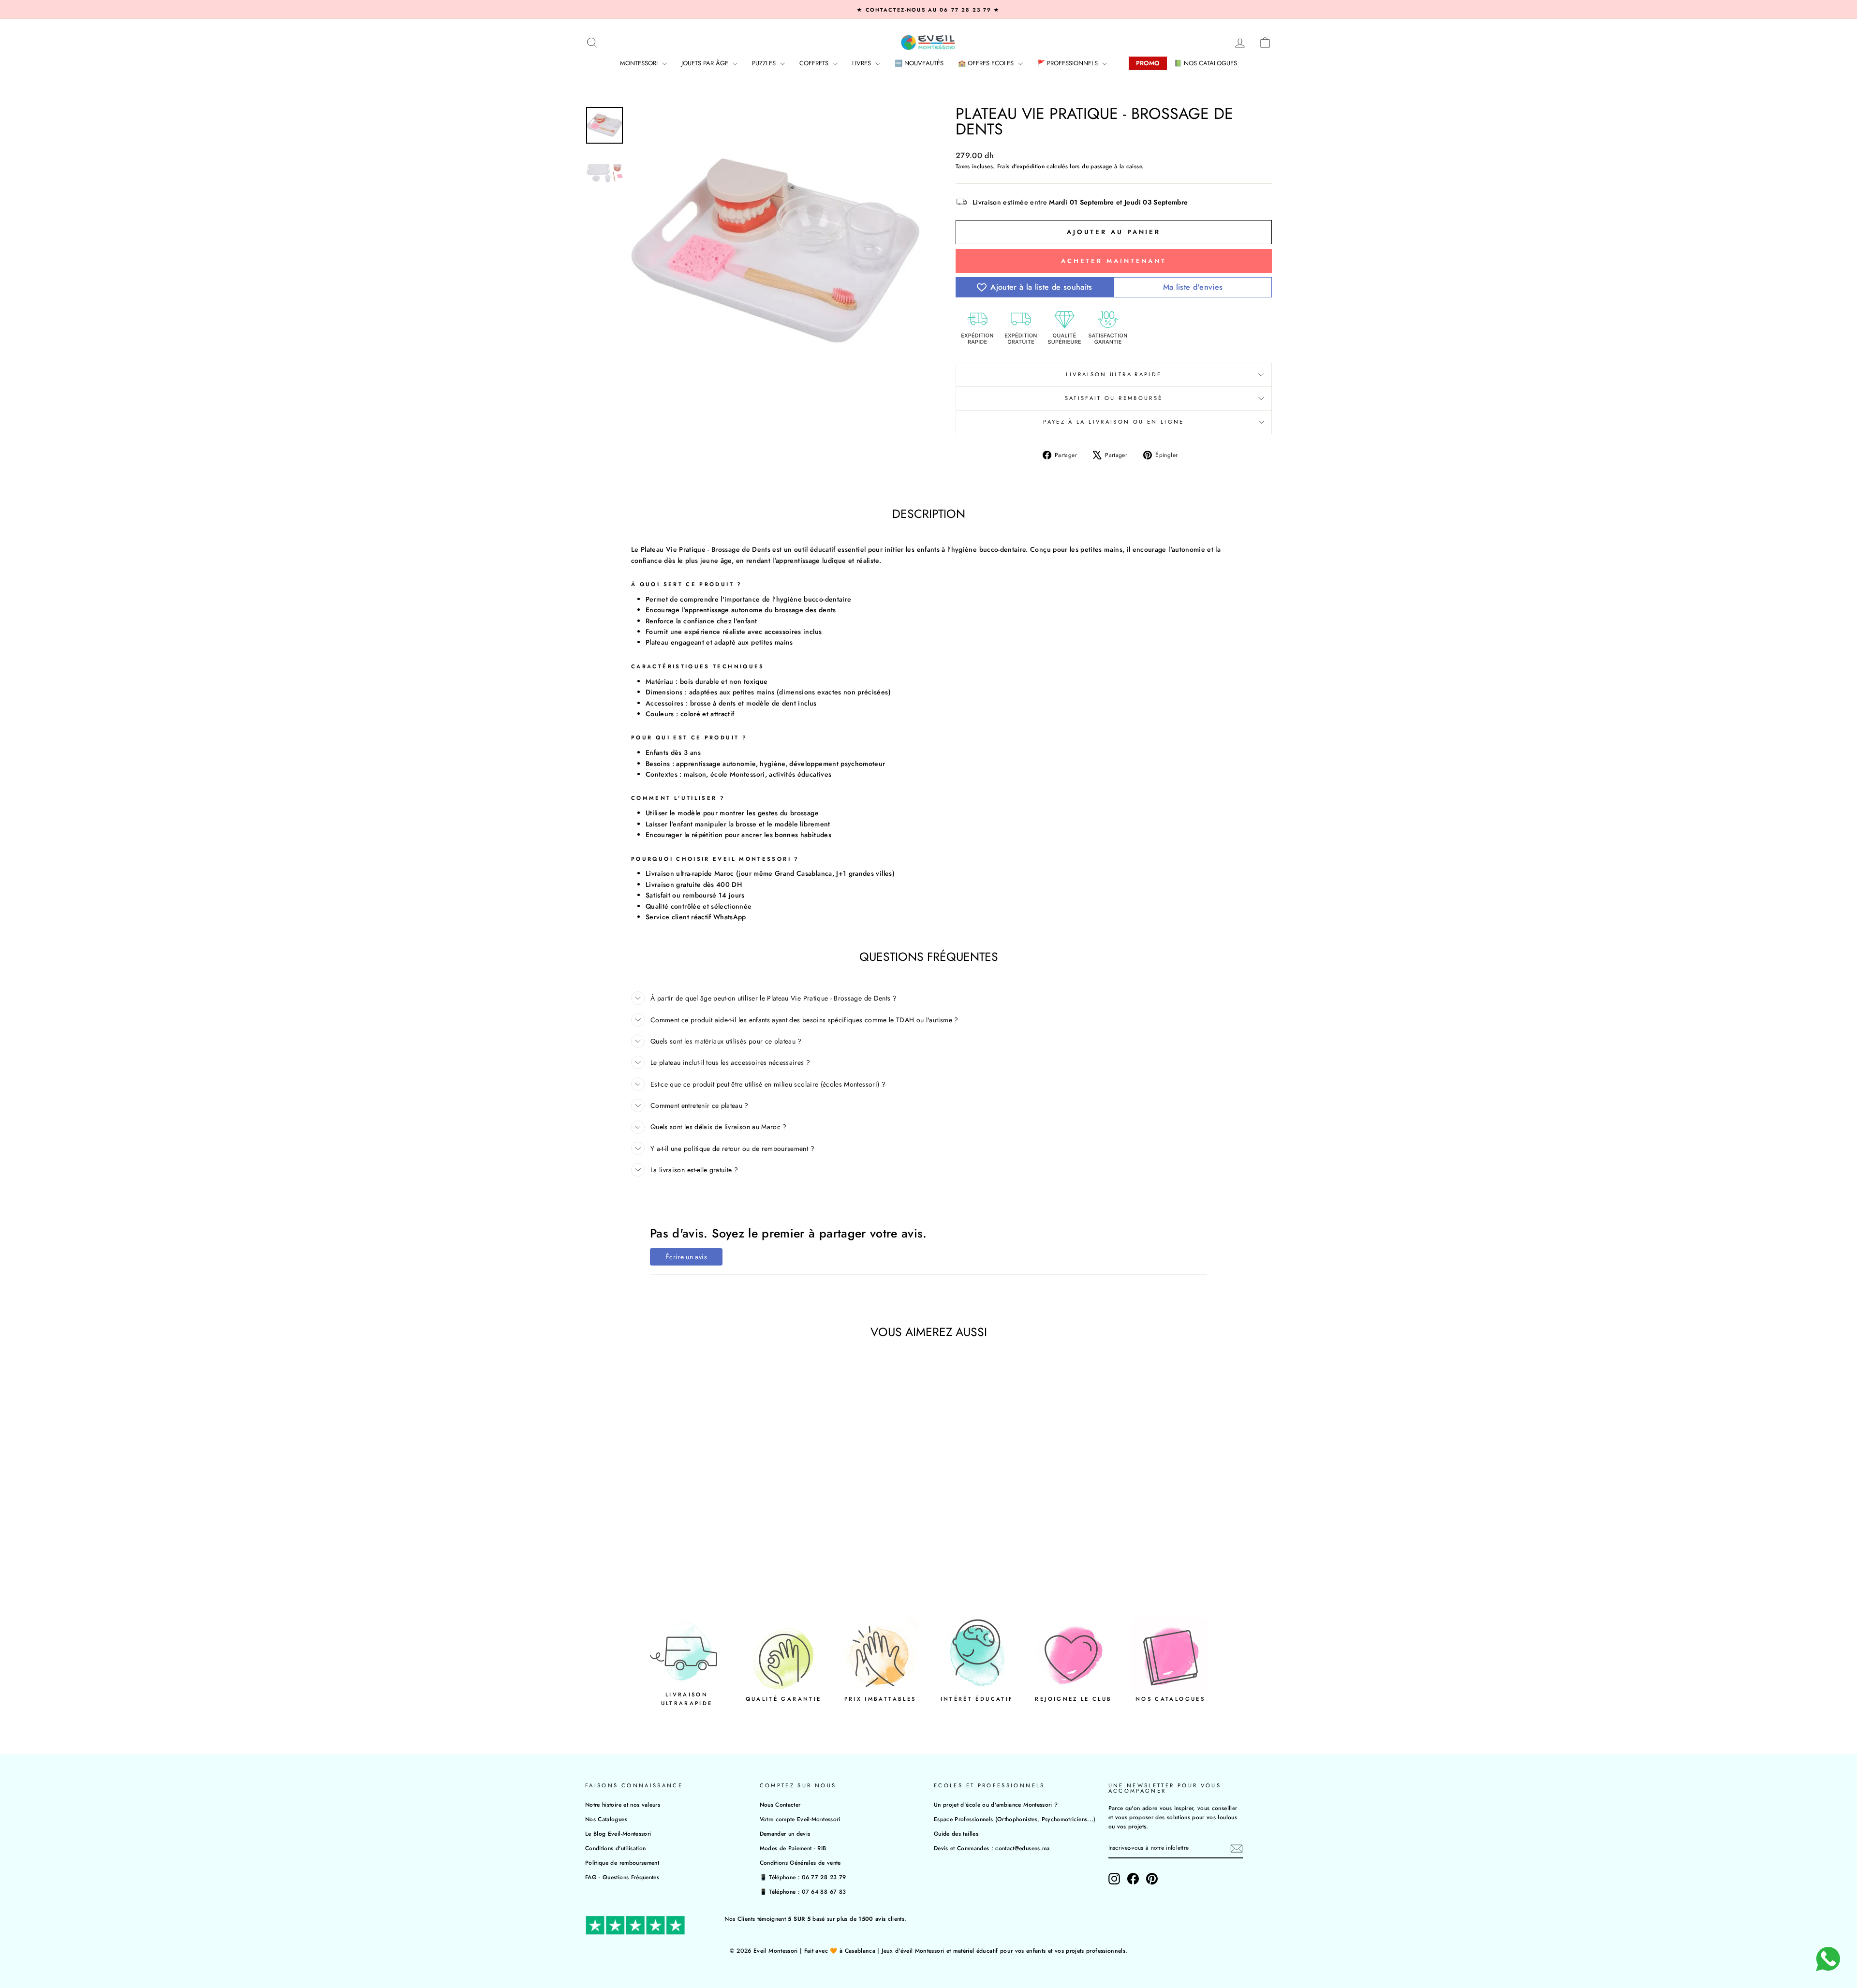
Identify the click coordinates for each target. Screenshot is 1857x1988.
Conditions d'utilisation (615, 1848)
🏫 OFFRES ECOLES (987, 63)
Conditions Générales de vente (800, 1863)
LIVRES (862, 63)
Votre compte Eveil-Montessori (800, 1819)
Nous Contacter (780, 1804)
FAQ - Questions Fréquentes (622, 1877)
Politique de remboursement (622, 1863)
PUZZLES (765, 63)
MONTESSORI (640, 63)
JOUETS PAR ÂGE (706, 63)
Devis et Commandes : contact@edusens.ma (992, 1848)
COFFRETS (815, 63)
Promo (1148, 63)
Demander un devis (785, 1833)
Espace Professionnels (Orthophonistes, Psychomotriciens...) (1015, 1819)
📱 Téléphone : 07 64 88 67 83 (803, 1892)
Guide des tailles (956, 1833)
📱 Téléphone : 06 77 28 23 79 (803, 1877)
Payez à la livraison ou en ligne (1114, 422)
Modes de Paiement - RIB (793, 1848)
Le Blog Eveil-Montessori (618, 1833)
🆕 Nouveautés (919, 63)
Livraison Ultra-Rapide (1114, 374)
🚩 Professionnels (1069, 63)
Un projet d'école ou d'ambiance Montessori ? (996, 1804)
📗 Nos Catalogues (1206, 63)
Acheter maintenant (1114, 261)
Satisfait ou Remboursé (1114, 398)
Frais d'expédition (1021, 166)
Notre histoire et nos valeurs (623, 1804)
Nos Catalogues (606, 1819)
